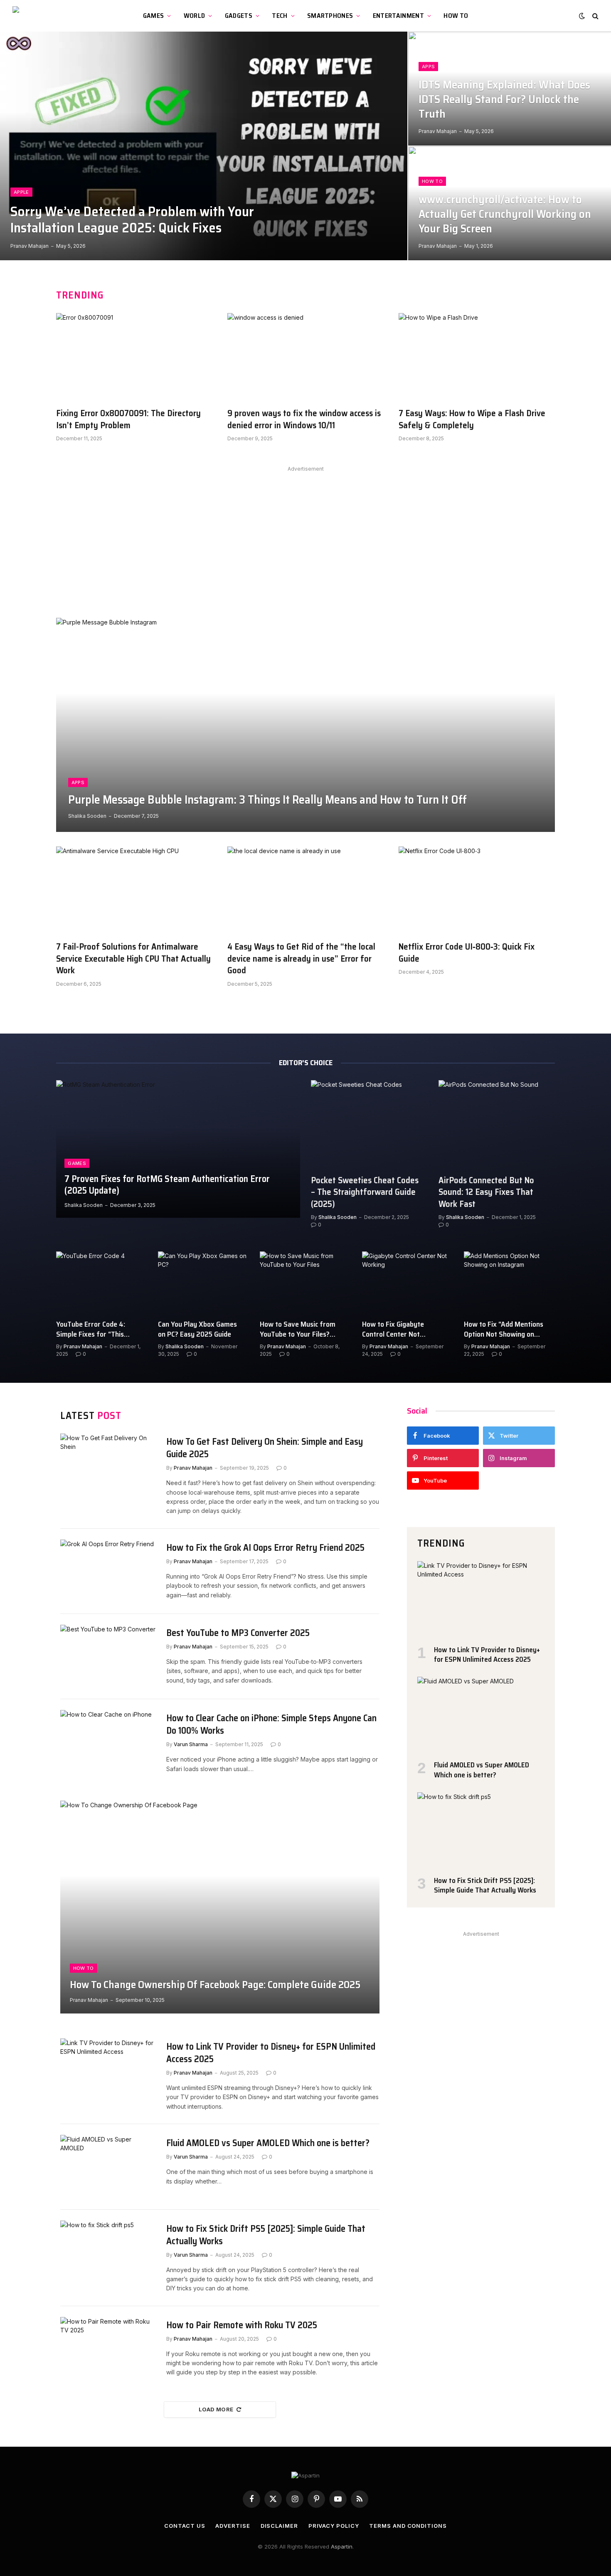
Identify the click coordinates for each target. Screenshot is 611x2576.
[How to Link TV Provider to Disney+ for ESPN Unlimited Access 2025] (108, 2070)
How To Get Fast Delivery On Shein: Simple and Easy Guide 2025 (265, 1448)
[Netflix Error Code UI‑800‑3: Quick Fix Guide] (477, 891)
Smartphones (330, 16)
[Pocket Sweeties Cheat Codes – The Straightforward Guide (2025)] (369, 1124)
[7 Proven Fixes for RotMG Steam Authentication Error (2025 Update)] (178, 1149)
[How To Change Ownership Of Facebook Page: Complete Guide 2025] (220, 1907)
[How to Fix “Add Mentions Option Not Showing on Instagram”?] (509, 1282)
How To (456, 16)
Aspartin (342, 2546)
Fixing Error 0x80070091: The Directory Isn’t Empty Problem (128, 419)
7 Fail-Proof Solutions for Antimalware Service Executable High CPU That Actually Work (133, 959)
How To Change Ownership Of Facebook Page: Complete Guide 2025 (215, 1985)
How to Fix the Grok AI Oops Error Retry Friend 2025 (265, 1548)
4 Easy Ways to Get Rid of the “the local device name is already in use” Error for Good (301, 959)
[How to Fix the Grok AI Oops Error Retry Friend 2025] (108, 1571)
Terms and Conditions (408, 2526)
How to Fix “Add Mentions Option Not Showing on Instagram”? (504, 1329)
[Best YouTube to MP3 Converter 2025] (108, 1657)
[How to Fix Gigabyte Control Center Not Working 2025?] (408, 1282)
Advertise (233, 2526)
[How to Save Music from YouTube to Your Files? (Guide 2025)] (305, 1282)
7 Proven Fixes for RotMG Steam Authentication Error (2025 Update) (167, 1185)
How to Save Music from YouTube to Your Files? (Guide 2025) (298, 1329)
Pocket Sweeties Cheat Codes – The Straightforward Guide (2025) (365, 1192)
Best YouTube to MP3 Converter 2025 (238, 1633)
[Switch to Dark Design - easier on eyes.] (582, 16)
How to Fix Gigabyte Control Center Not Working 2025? (393, 1329)
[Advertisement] (305, 533)
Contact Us (185, 2526)
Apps (428, 67)
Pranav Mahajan (30, 246)
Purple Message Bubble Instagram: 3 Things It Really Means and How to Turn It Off (267, 800)
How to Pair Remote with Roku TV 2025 (242, 2325)
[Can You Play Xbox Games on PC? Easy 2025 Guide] (203, 1282)
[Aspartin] (52, 16)
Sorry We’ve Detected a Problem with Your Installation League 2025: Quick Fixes (132, 220)
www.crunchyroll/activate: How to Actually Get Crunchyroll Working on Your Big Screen (505, 214)
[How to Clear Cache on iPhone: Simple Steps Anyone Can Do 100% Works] (108, 1742)
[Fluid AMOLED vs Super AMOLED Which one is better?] (108, 2167)
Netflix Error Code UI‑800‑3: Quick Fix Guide (467, 953)
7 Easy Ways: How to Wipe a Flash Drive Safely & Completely (472, 419)
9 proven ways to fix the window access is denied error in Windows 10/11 (304, 419)
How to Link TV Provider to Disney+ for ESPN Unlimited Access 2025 (271, 2053)
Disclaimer (279, 2526)
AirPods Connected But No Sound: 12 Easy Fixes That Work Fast (486, 1192)
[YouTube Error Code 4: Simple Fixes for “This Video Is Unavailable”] (102, 1282)
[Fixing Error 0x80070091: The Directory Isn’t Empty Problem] (134, 357)
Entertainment (398, 16)
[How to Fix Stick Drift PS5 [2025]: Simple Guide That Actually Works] (108, 2252)
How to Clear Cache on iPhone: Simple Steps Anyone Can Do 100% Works (271, 1725)
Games (154, 16)
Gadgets (239, 16)
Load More (216, 2409)
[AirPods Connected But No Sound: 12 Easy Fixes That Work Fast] (497, 1124)
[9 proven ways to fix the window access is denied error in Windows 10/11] (305, 357)
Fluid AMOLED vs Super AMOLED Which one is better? (268, 2143)
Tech (280, 16)
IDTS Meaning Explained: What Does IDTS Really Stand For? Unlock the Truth (504, 100)
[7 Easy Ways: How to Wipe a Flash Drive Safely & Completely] (477, 357)
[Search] (595, 16)
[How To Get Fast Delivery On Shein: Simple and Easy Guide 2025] (108, 1465)
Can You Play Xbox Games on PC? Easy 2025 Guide (197, 1329)
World (195, 16)
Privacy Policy (334, 2526)
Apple (21, 192)
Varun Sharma (191, 1744)
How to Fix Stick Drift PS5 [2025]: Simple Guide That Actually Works (266, 2235)
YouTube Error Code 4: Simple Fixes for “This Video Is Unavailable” (91, 1329)
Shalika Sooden (87, 816)
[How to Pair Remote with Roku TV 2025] (108, 2349)
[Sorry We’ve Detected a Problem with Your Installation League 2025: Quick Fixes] (204, 146)
